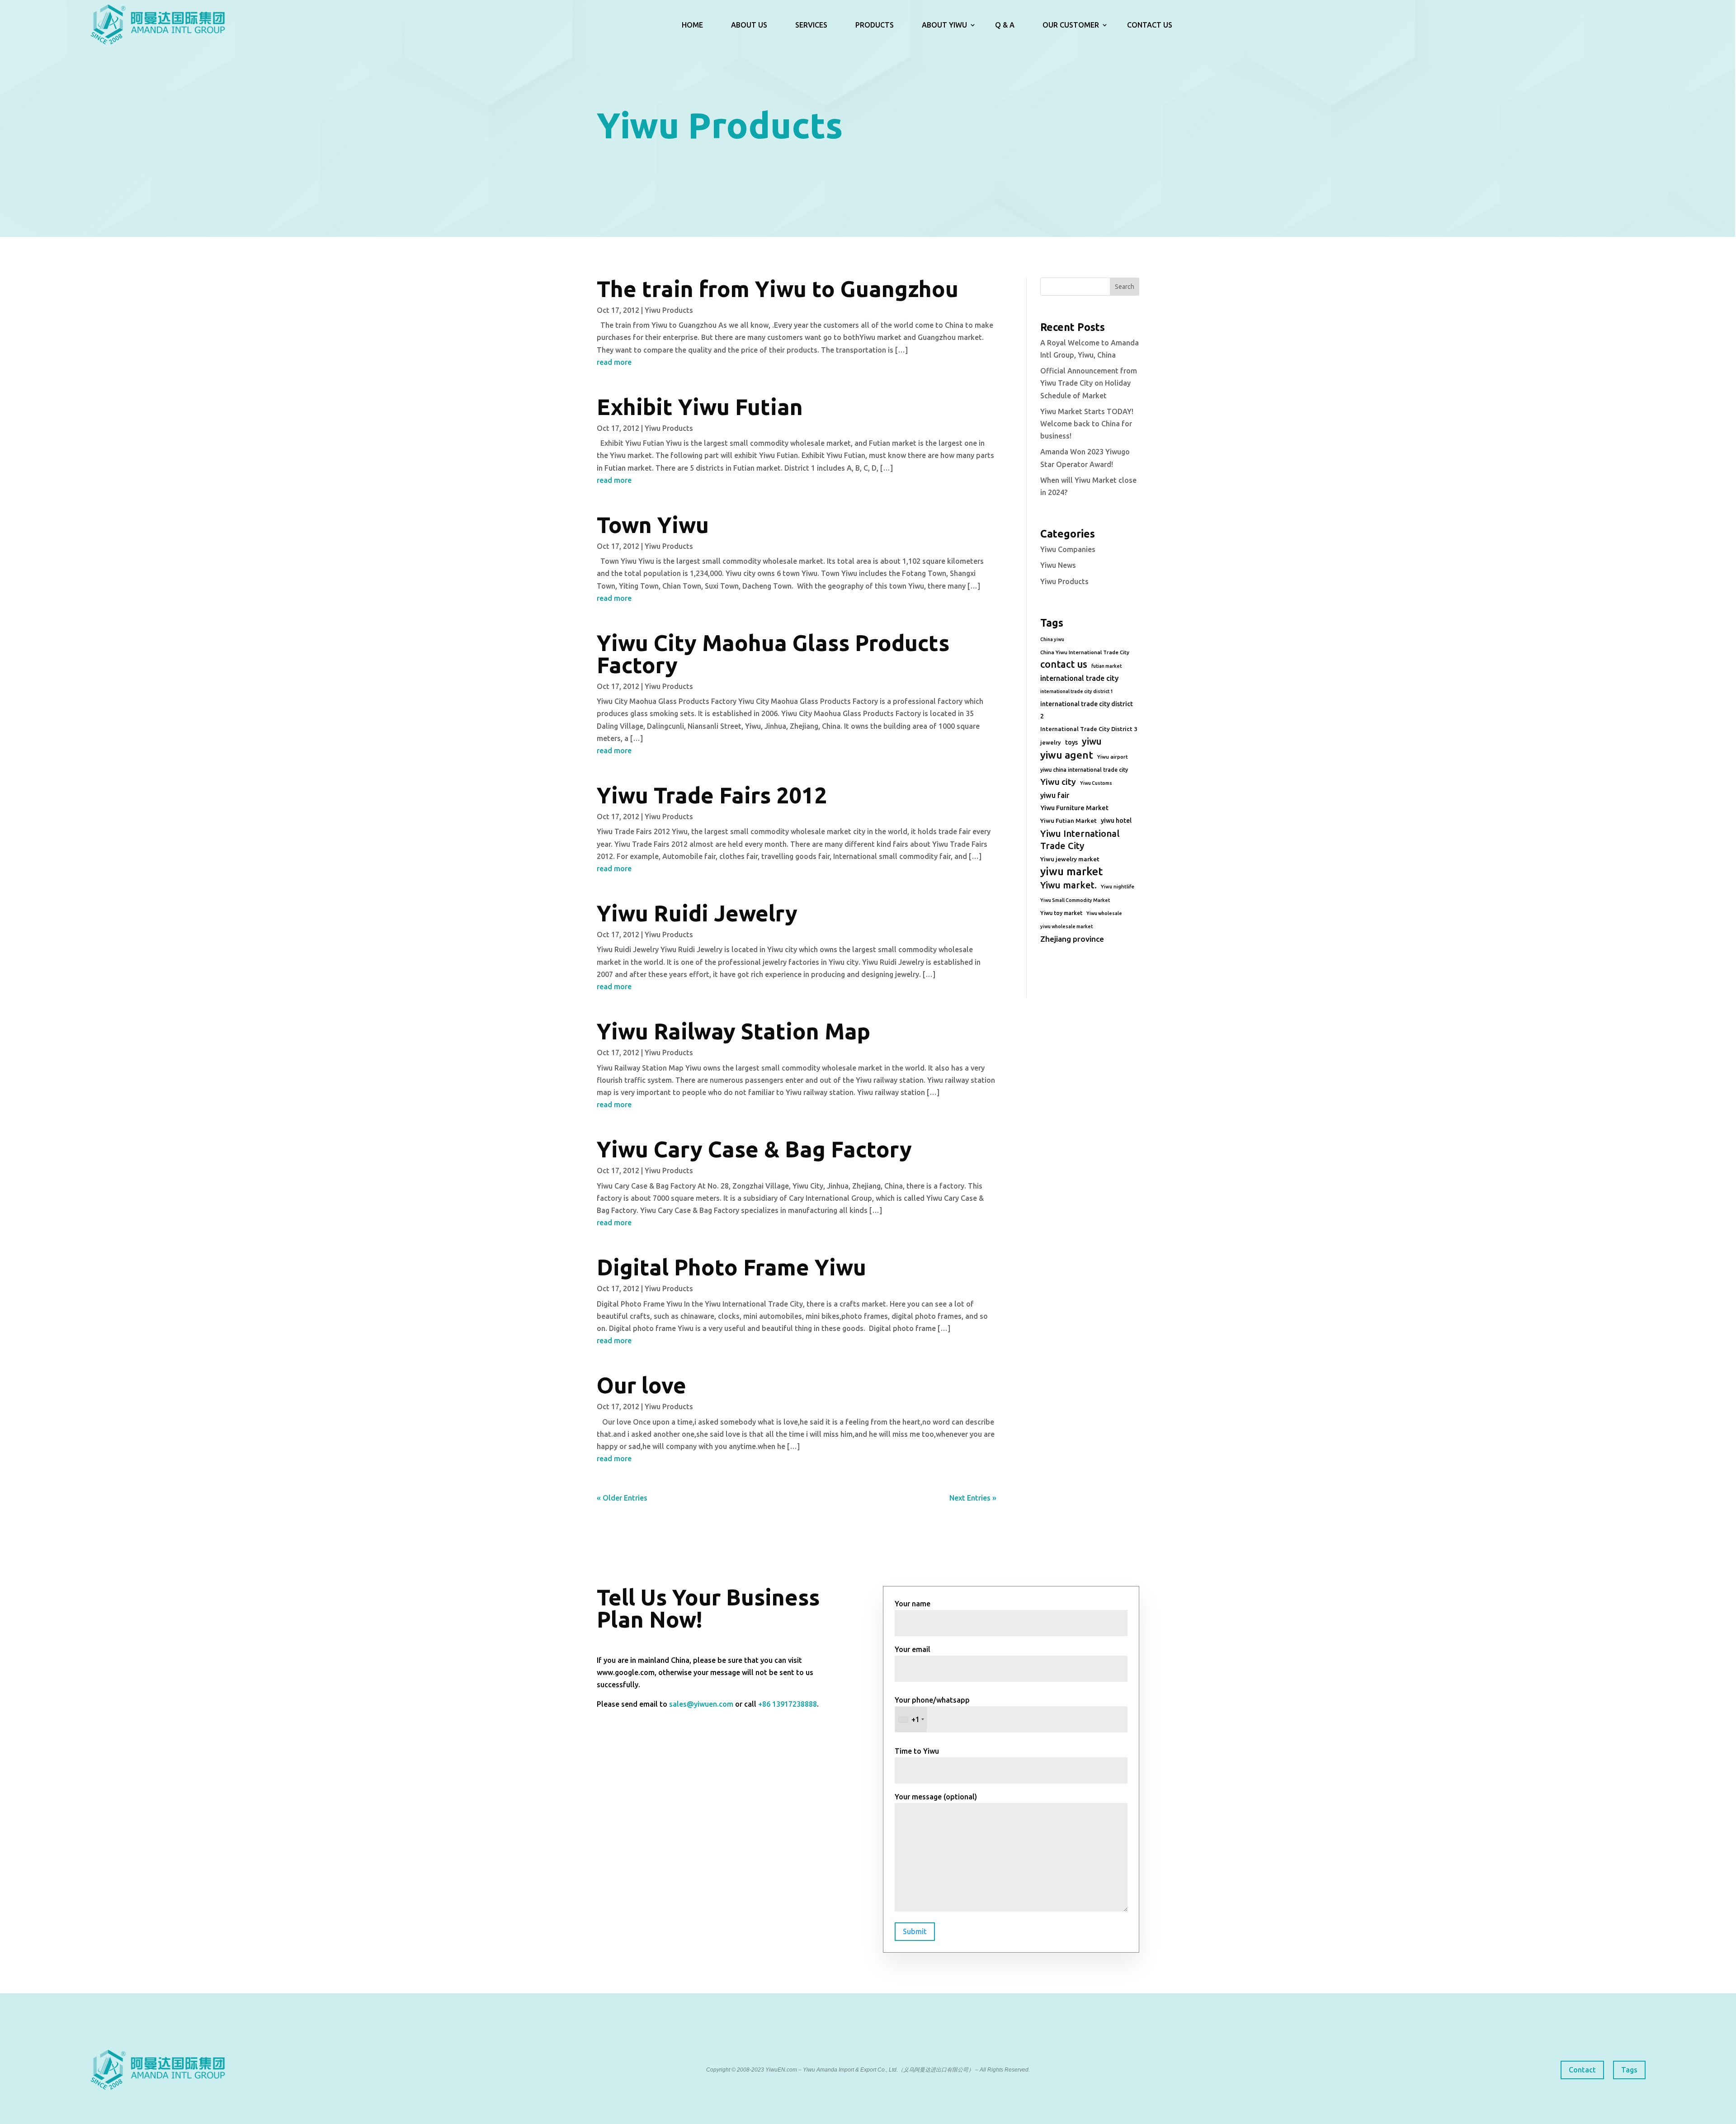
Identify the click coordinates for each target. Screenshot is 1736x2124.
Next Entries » (973, 1498)
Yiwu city (1058, 782)
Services (811, 25)
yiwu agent (1067, 755)
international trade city (1079, 678)
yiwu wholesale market (1066, 926)
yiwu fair (1055, 795)
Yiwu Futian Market (1068, 821)
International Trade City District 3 (1089, 729)
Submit (915, 1931)
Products (875, 25)
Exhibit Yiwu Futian (700, 407)
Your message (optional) (936, 1797)
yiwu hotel (1116, 821)
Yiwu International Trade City (1080, 840)
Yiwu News (1058, 565)
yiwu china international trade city (1084, 770)
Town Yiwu (653, 525)
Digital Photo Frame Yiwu (731, 1267)
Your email (913, 1649)
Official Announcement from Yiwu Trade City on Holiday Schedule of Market (1089, 383)
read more (614, 362)
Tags (1629, 2070)
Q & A (1005, 25)
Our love (642, 1385)
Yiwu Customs (1096, 783)
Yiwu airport (1113, 757)
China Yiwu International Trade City (1085, 652)
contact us (1064, 664)
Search (1125, 287)
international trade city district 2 (1087, 710)
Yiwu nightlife (1118, 887)
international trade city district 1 (1077, 691)
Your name (913, 1604)
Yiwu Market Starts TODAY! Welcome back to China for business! (1087, 424)
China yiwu (1052, 639)
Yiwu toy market (1061, 913)
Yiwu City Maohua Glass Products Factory (773, 654)
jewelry (1051, 742)
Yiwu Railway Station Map (734, 1031)
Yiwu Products (669, 310)
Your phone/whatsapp (932, 1710)
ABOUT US (749, 25)
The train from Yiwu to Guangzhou (778, 289)
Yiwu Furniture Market (1074, 808)
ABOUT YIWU (944, 25)
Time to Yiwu (917, 1751)
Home (692, 25)
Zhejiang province (1072, 939)
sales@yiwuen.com (701, 1704)
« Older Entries (622, 1498)
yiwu (1092, 741)
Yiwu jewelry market (1070, 859)
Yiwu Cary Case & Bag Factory (754, 1149)
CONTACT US (1150, 25)
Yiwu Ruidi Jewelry (697, 913)
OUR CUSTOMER (1071, 25)
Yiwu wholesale (1104, 913)
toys (1071, 742)
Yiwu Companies (1068, 549)
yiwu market (1071, 871)
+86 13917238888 (788, 1704)
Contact (1582, 2070)
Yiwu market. (1068, 885)
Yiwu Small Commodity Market (1075, 900)
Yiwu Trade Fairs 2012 (712, 795)
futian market (1106, 666)
